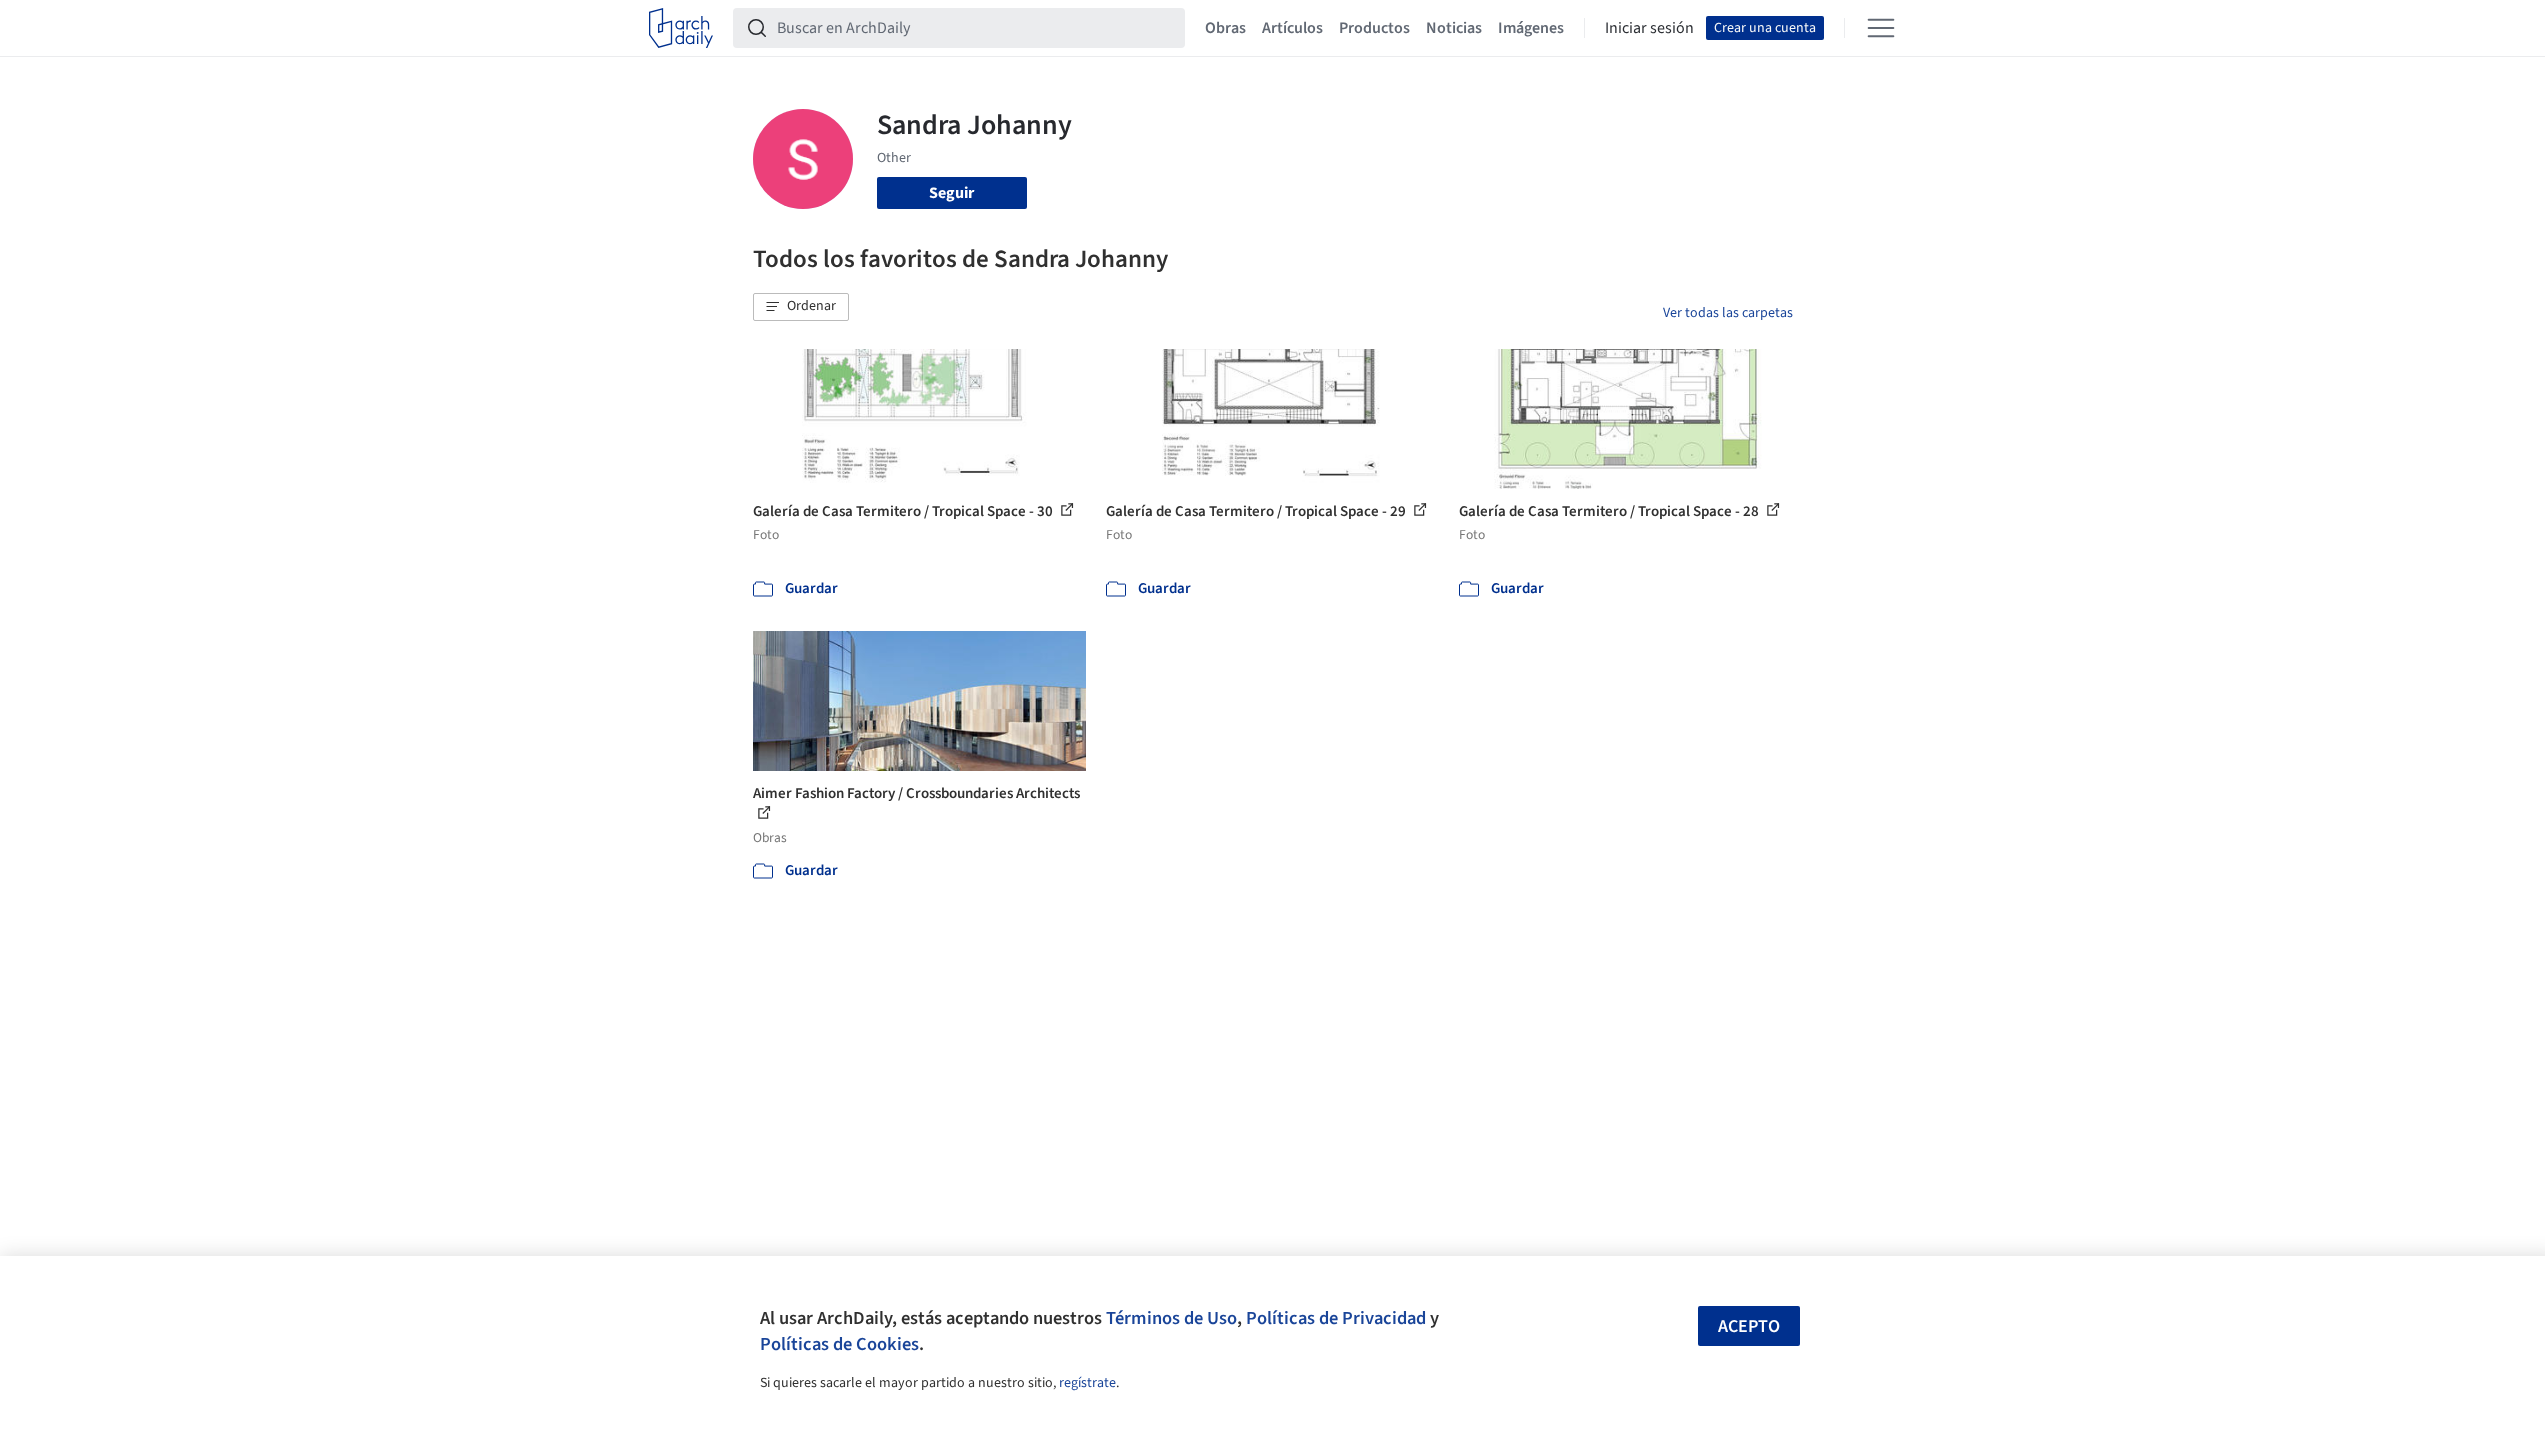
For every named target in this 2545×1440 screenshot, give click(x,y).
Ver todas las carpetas (1728, 313)
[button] (801, 307)
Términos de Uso (1171, 1318)
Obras (1225, 28)
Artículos (1292, 28)
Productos (1374, 28)
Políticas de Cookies (839, 1344)
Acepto (1749, 1326)
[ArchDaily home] (681, 28)
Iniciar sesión (1649, 28)
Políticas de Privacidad (1336, 1318)
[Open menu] (1881, 28)
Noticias (1454, 28)
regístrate (1087, 1383)
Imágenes (1531, 28)
